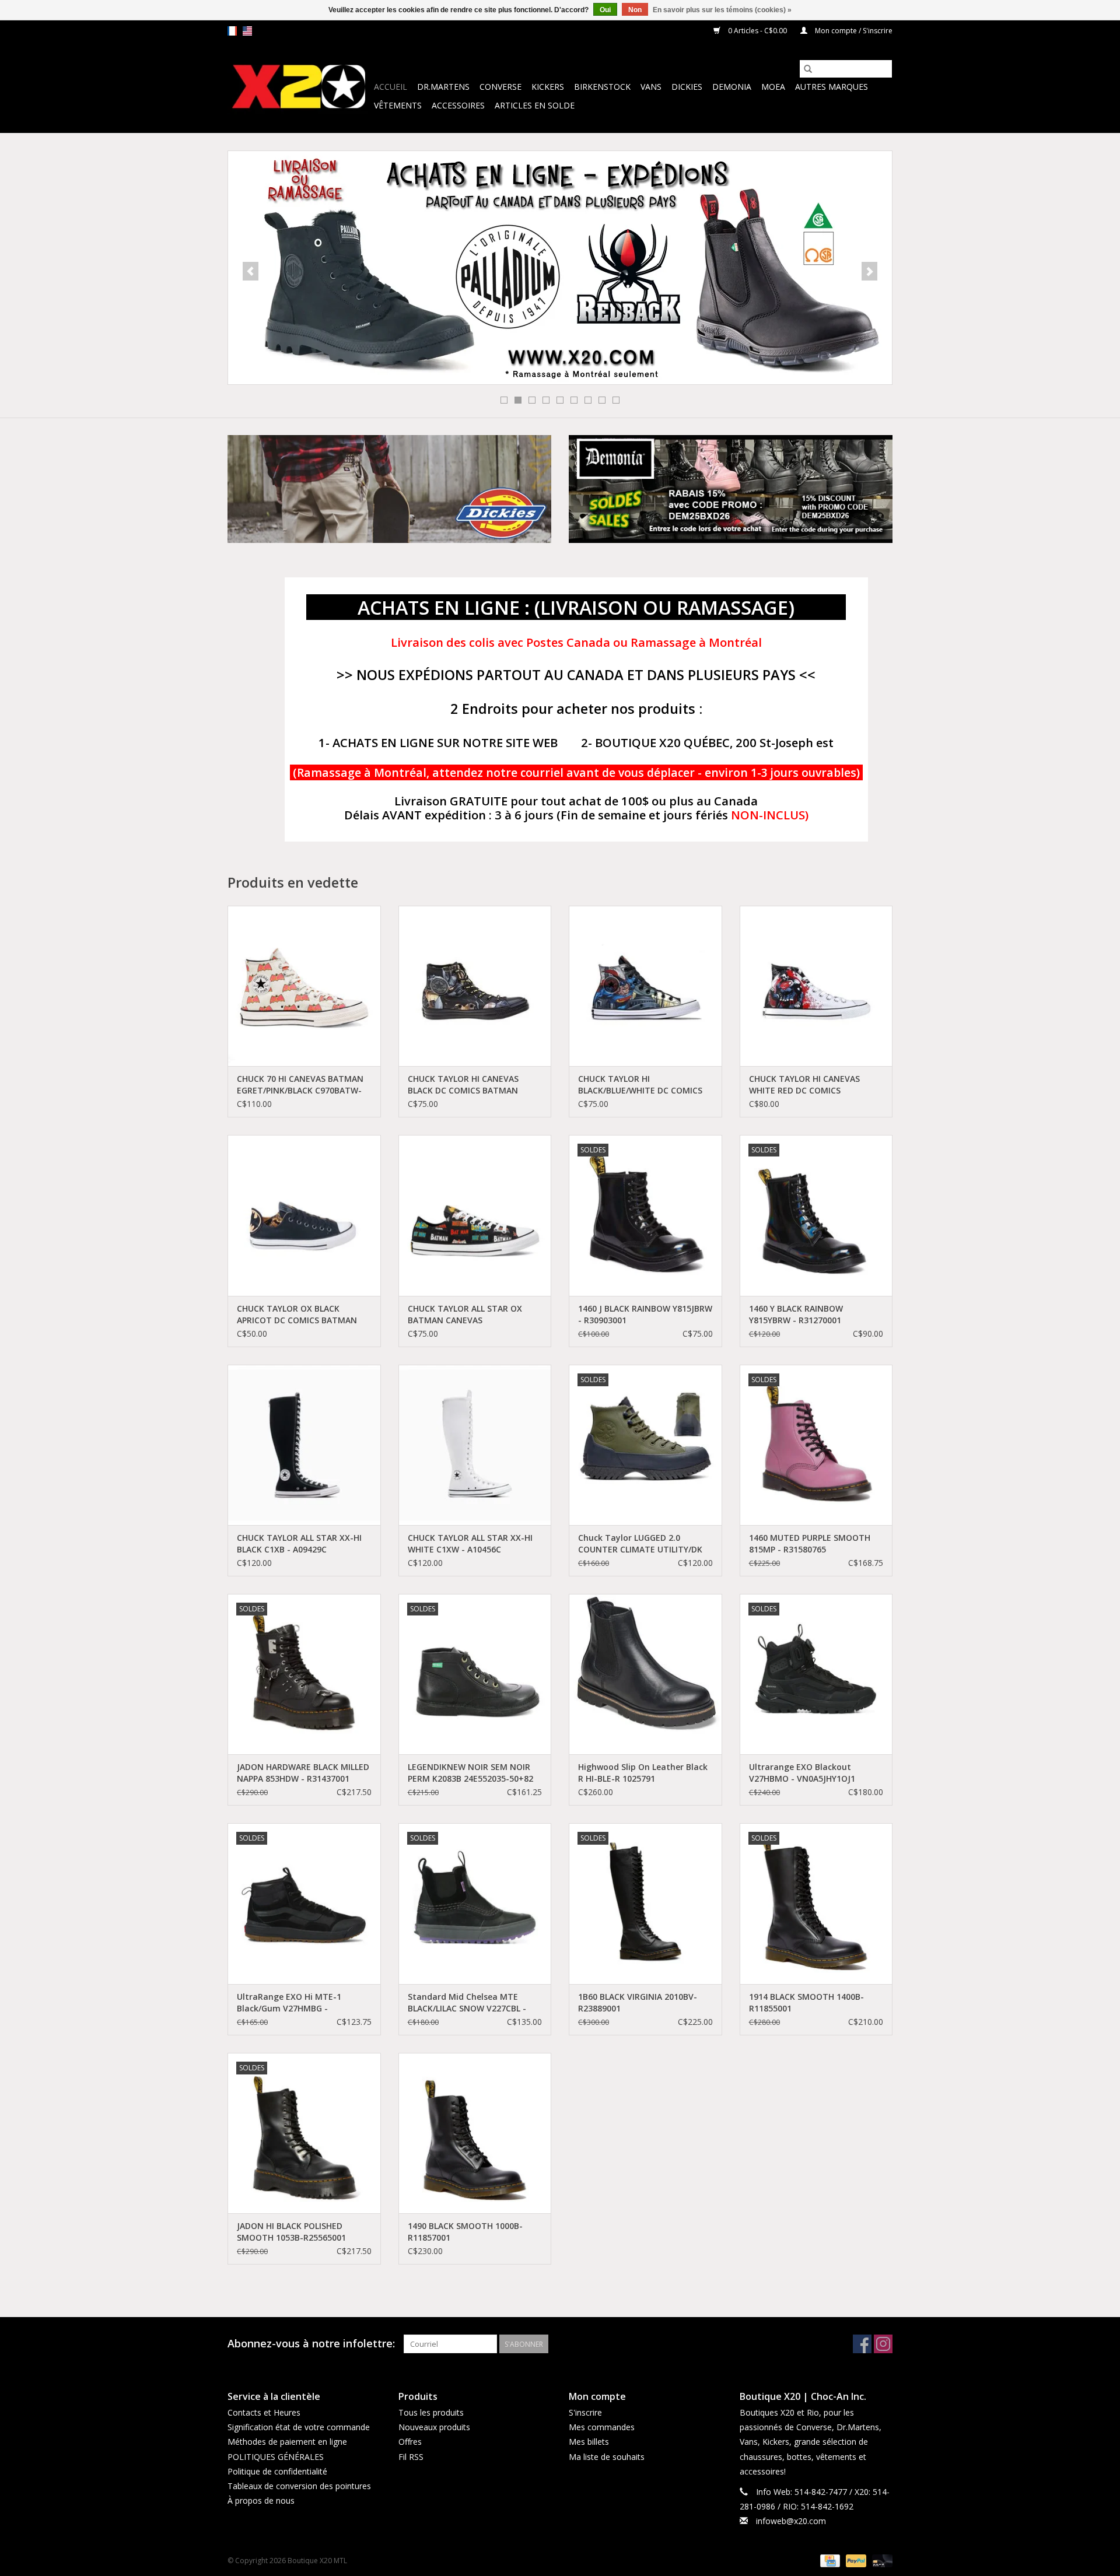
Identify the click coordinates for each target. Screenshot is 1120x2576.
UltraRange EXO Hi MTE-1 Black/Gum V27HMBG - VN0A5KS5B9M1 (289, 2003)
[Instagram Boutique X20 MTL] (883, 2344)
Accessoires (458, 105)
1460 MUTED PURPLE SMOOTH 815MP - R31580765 (810, 1543)
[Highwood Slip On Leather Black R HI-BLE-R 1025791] (645, 1674)
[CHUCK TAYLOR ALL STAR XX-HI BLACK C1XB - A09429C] (304, 1445)
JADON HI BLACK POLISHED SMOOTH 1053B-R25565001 (291, 2232)
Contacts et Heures (264, 2412)
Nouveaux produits (434, 2427)
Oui (605, 10)
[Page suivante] (869, 271)
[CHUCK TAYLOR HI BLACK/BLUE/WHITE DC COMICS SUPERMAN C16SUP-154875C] (645, 986)
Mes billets (589, 2442)
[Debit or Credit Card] (880, 2561)
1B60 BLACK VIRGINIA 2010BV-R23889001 (638, 2002)
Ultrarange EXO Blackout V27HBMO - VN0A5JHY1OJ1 (802, 1773)
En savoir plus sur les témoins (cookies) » (722, 10)
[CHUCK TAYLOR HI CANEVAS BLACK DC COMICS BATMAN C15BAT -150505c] (475, 986)
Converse (501, 87)
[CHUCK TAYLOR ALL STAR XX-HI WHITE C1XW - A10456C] (475, 1445)
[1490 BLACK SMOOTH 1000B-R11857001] (475, 2133)
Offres (410, 2442)
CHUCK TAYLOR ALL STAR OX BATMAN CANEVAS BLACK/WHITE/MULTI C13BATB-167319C (470, 1315)
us (247, 31)
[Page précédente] (251, 271)
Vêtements (398, 105)
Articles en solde (535, 105)
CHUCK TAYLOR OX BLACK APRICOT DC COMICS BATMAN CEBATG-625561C (297, 1315)
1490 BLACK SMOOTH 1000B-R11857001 (465, 2232)
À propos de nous (261, 2500)
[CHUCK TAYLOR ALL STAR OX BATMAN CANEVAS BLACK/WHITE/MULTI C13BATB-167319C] (475, 1215)
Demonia (732, 87)
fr (232, 31)
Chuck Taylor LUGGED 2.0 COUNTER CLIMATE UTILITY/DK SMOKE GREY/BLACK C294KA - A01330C (640, 1544)
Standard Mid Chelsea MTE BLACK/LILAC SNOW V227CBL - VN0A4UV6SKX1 (467, 2003)
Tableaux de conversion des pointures (299, 2486)
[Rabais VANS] (560, 268)
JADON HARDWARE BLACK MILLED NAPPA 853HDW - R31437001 (303, 1773)
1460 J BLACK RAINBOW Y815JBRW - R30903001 (645, 1314)
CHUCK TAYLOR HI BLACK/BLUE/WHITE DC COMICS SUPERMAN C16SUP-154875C (640, 1085)
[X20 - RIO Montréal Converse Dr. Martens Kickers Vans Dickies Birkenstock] (299, 87)
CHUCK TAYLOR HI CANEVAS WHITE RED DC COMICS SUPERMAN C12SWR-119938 (804, 1085)
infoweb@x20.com (791, 2521)
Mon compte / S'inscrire (853, 31)
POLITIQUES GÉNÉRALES (276, 2457)
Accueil (391, 87)
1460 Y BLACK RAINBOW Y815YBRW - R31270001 (796, 1314)
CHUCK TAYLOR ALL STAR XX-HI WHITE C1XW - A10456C (470, 1543)
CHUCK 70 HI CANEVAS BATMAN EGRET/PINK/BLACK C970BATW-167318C (300, 1085)
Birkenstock (602, 87)
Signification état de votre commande (299, 2427)
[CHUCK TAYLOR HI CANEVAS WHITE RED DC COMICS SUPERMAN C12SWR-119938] (816, 986)
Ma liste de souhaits (607, 2457)
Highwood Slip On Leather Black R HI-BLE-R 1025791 (643, 1773)
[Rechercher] (808, 69)
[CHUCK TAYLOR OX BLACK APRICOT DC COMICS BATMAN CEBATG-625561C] (304, 1215)
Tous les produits (431, 2412)
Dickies (687, 87)
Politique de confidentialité (277, 2471)
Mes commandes (602, 2427)
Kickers (548, 87)
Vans (651, 87)
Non (635, 10)
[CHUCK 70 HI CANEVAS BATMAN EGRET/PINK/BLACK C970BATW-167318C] (304, 986)
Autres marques (832, 87)
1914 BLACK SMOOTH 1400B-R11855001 (806, 2002)
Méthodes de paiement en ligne (287, 2442)
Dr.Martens (443, 87)
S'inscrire (585, 2412)
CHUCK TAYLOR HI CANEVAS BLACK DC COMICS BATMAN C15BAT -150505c (463, 1085)
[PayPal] (855, 2561)
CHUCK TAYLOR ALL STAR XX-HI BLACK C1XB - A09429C (299, 1543)
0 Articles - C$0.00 (757, 31)
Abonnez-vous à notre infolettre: (311, 2344)
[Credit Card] (829, 2561)
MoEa (773, 87)
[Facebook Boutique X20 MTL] (862, 2344)
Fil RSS (411, 2457)
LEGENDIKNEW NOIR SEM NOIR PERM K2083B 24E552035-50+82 (470, 1773)
